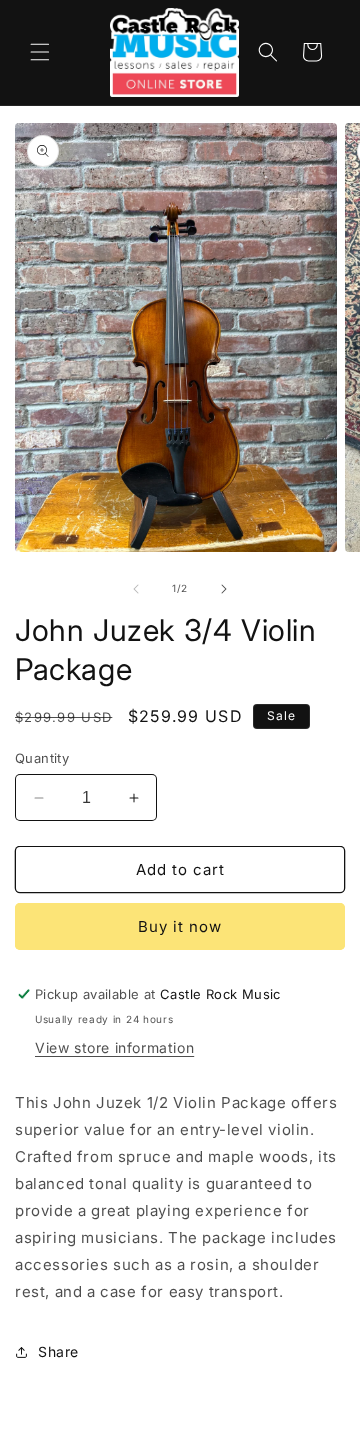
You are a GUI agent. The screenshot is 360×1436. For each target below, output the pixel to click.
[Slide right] (224, 589)
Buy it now (180, 926)
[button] (40, 52)
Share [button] (58, 1351)
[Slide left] (136, 589)
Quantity (42, 758)
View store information (114, 1047)
